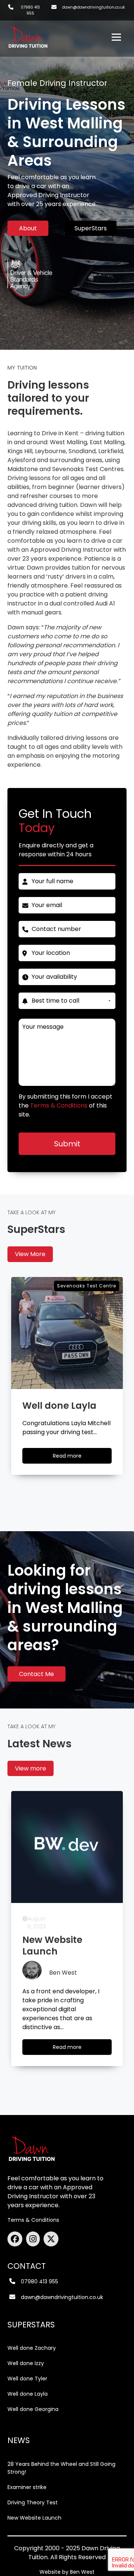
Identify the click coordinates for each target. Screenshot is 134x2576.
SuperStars (91, 228)
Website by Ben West (67, 2572)
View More (30, 1254)
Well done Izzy (26, 2363)
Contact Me (36, 1674)
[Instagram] (35, 2239)
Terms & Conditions (33, 2220)
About (28, 228)
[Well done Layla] (67, 1333)
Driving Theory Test (33, 2502)
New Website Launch (34, 2518)
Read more (74, 1458)
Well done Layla (28, 2394)
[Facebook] (17, 2239)
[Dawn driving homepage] (28, 34)
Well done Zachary (32, 2348)
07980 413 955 (30, 10)
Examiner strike (27, 2487)
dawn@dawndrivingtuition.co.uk (93, 7)
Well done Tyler (27, 2379)
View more (31, 1768)
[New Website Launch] (67, 1847)
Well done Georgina (33, 2409)
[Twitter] (51, 2239)
